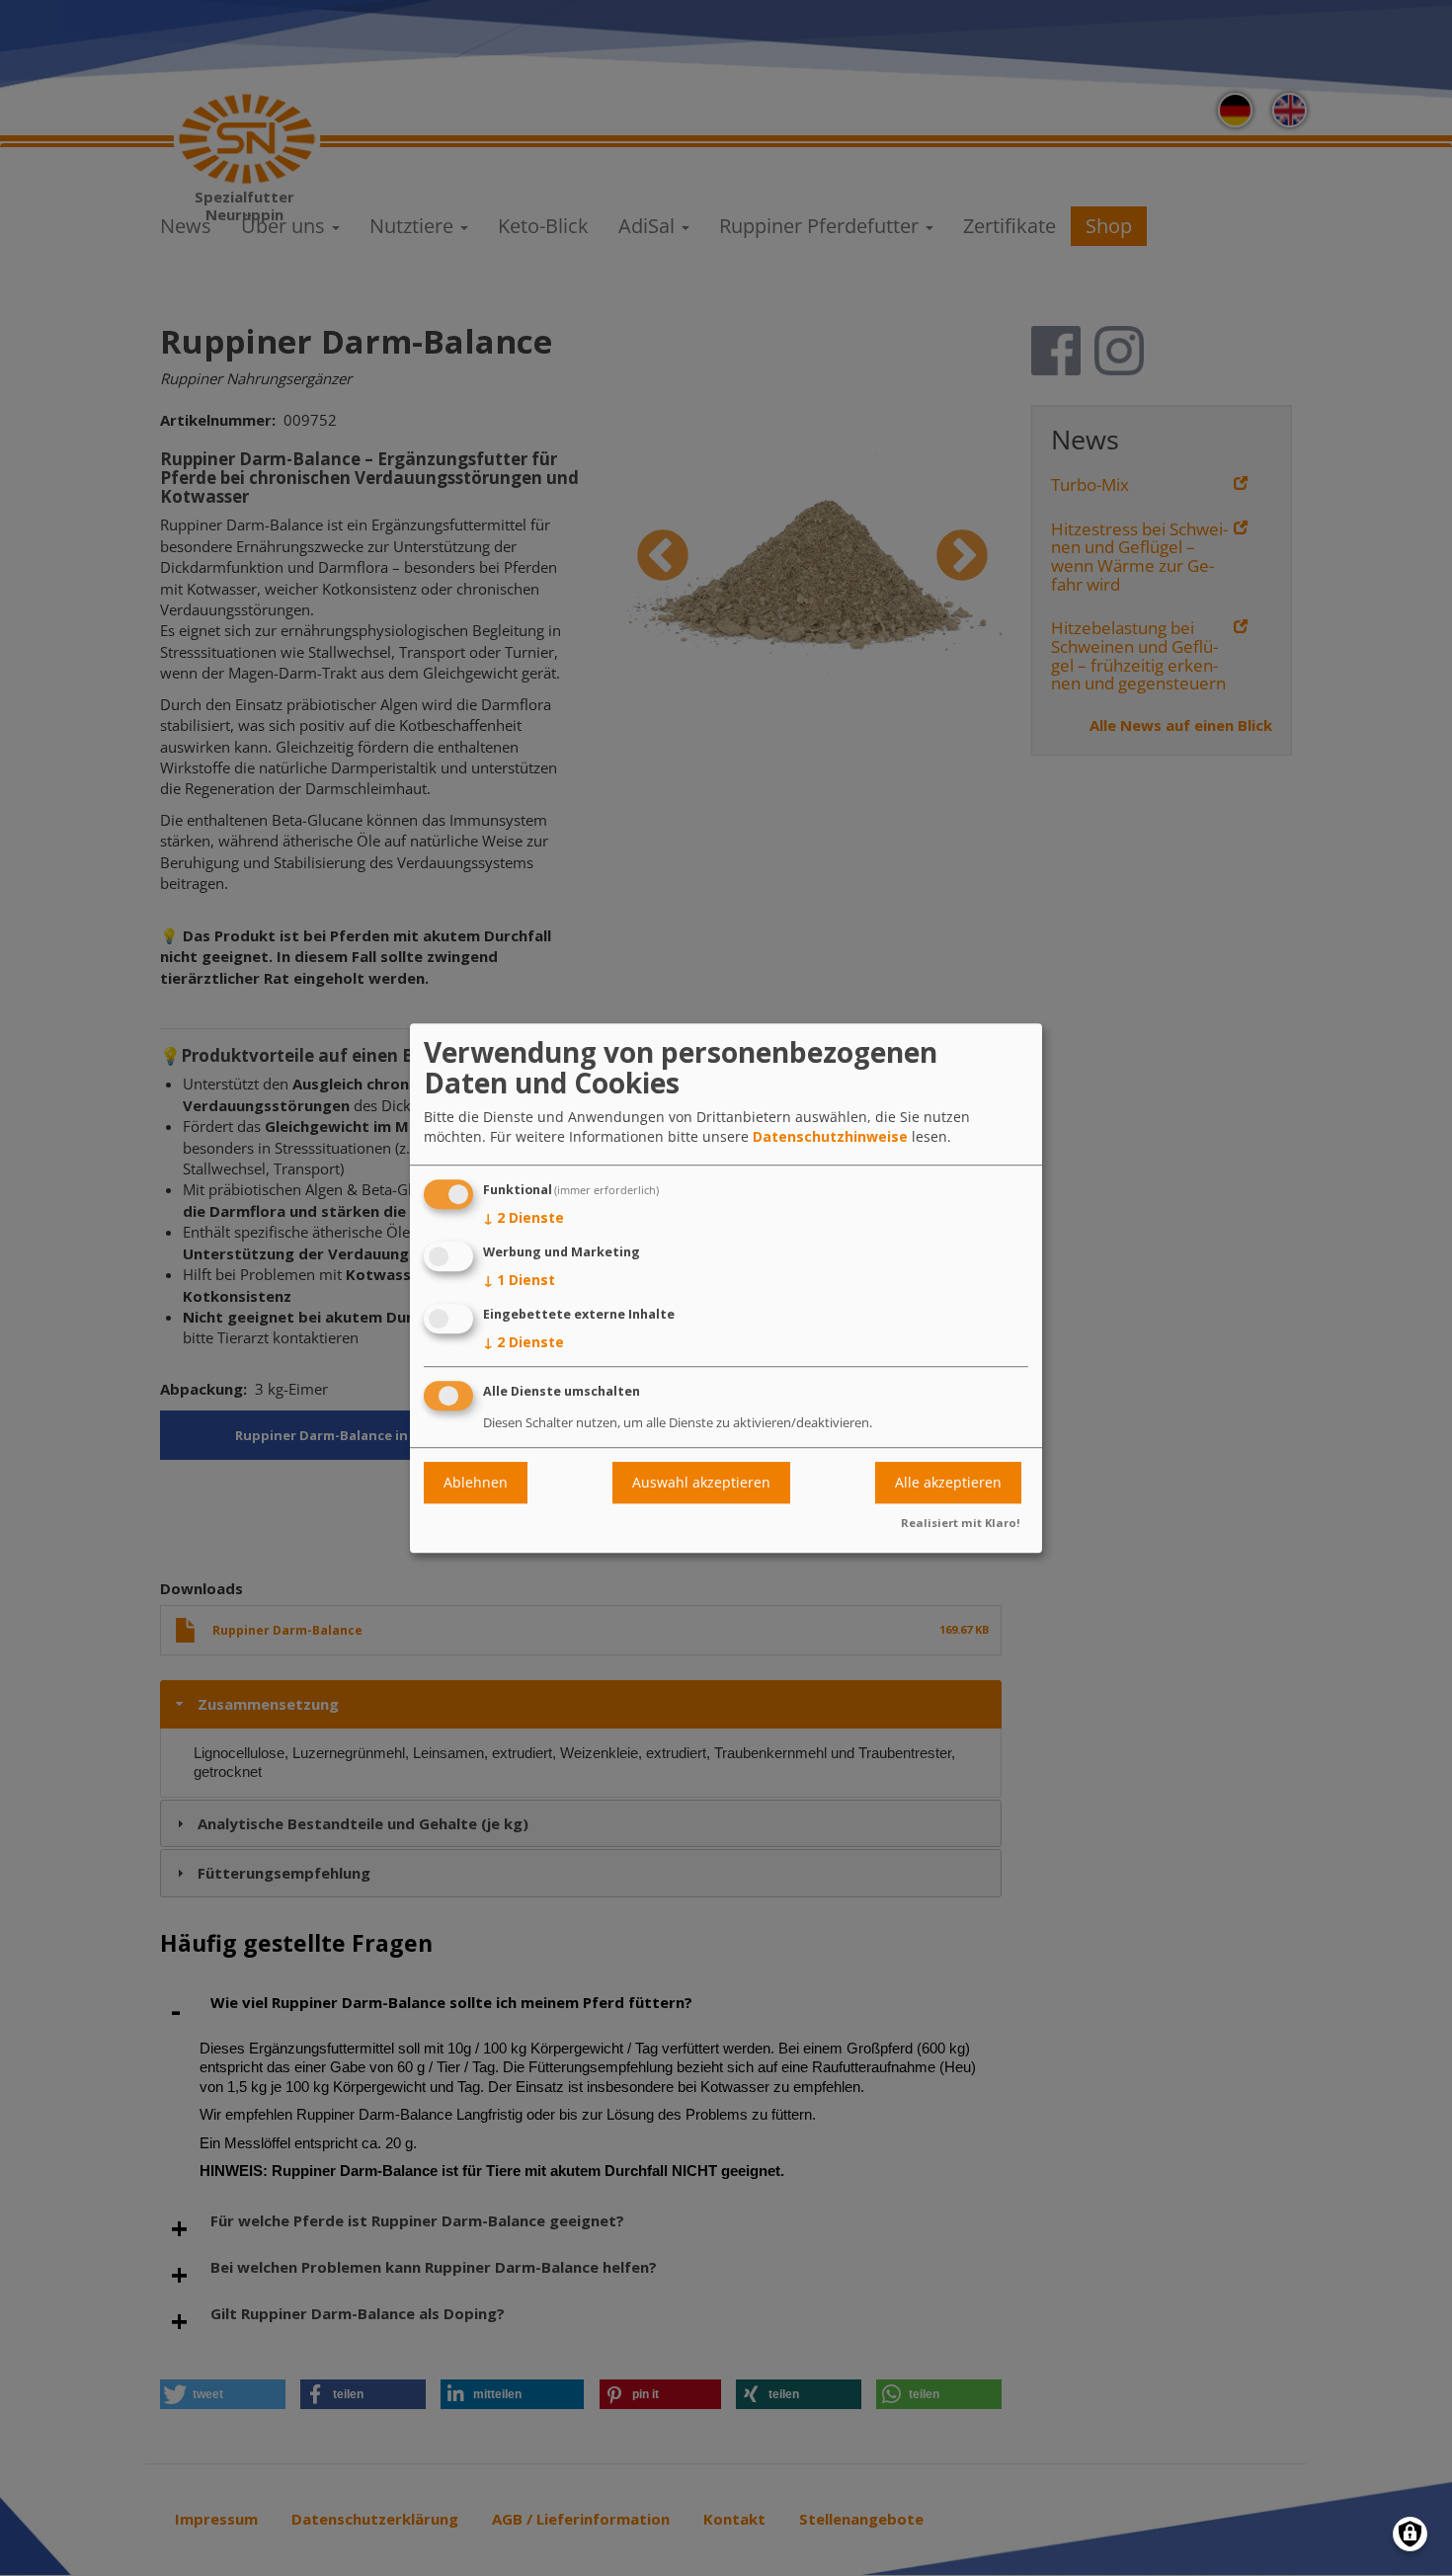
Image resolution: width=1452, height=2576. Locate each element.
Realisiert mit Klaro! (961, 1523)
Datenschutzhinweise (830, 1137)
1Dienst (519, 1280)
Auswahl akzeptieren (701, 1482)
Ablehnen (476, 1482)
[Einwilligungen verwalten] (1410, 2534)
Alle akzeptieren (948, 1482)
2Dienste (524, 1218)
